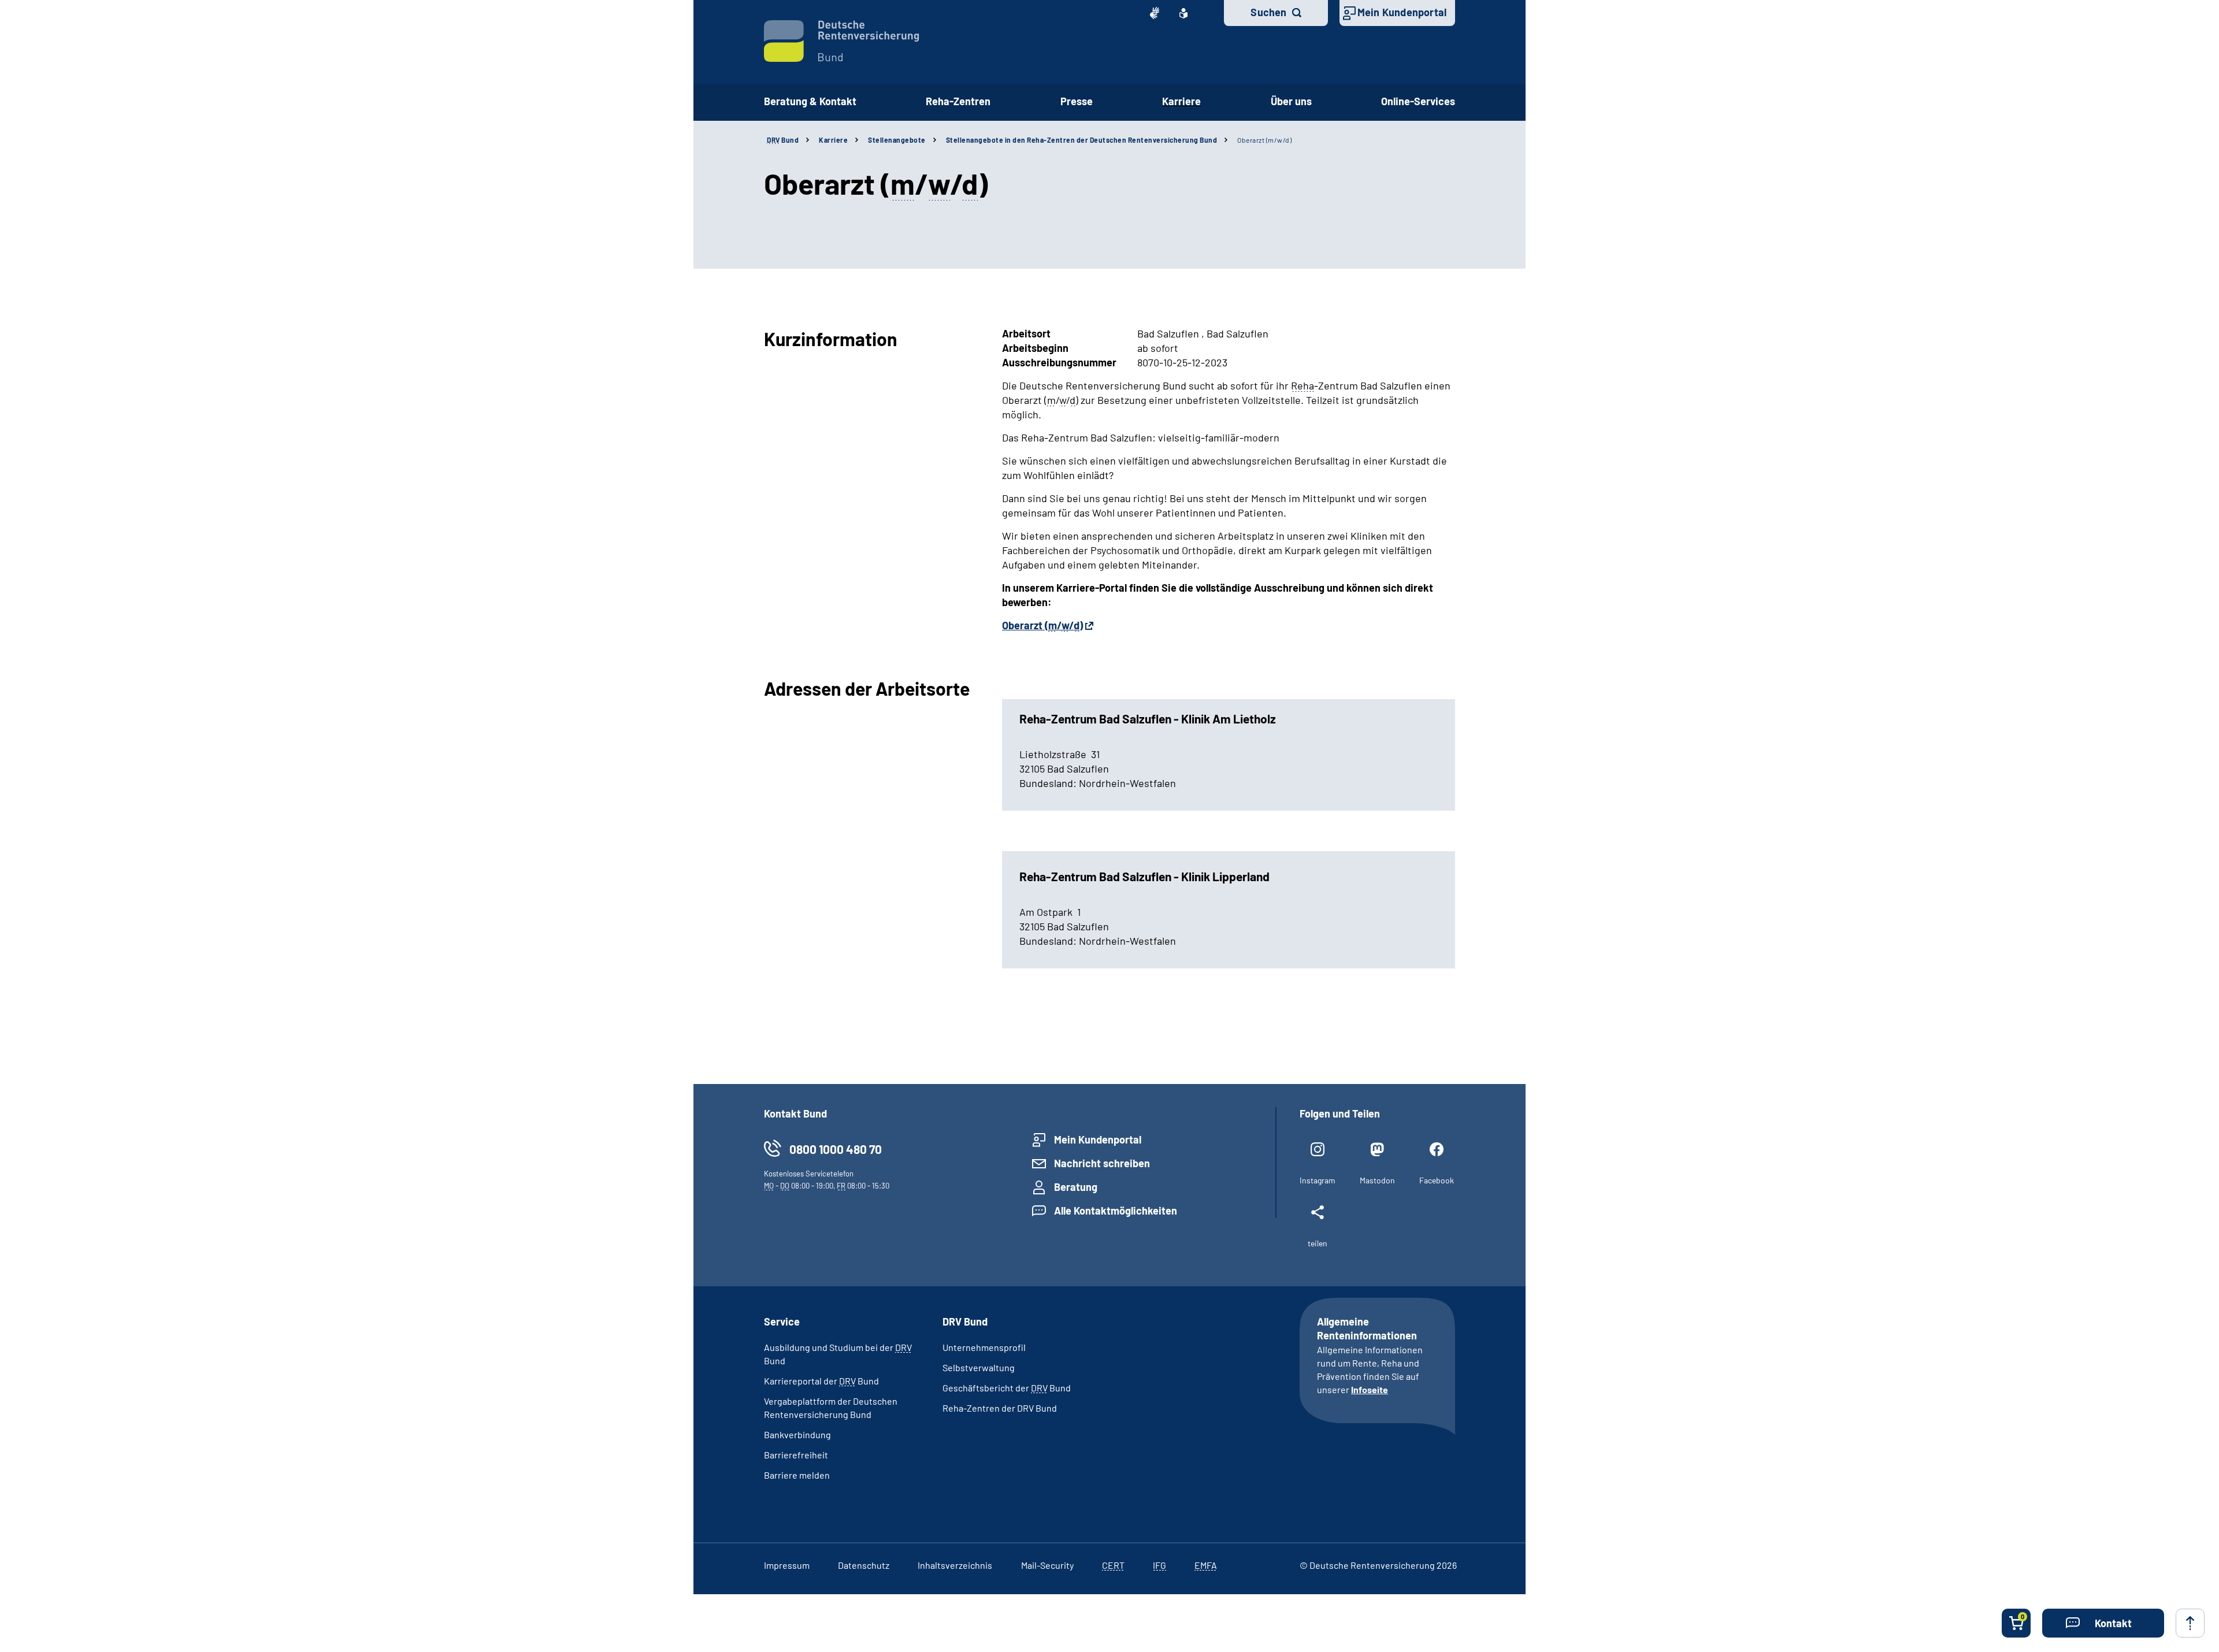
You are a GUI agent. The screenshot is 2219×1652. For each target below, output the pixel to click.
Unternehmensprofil (984, 1347)
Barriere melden (797, 1475)
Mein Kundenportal (1402, 12)
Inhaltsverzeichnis (955, 1565)
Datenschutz (864, 1565)
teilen (1318, 1243)
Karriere (1181, 101)
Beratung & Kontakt (810, 101)
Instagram (1318, 1180)
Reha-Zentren (958, 101)
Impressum (787, 1565)
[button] (2103, 1623)
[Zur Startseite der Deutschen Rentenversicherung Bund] (842, 41)
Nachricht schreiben (1102, 1163)
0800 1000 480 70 (836, 1149)
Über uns (1291, 101)
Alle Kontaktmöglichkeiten (1116, 1211)
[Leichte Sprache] (1183, 13)
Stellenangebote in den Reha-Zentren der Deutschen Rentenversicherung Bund (1082, 140)
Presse (1077, 101)
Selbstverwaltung (979, 1367)
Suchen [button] (1268, 12)
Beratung (1076, 1187)
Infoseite (1370, 1389)
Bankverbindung (797, 1434)
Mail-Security (1047, 1565)
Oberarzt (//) (1042, 625)
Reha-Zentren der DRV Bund (1000, 1408)
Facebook (1437, 1180)
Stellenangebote (897, 140)
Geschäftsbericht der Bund (1007, 1388)
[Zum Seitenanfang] (2190, 1623)
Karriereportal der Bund (821, 1381)
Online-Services (1418, 101)
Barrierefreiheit (796, 1455)
